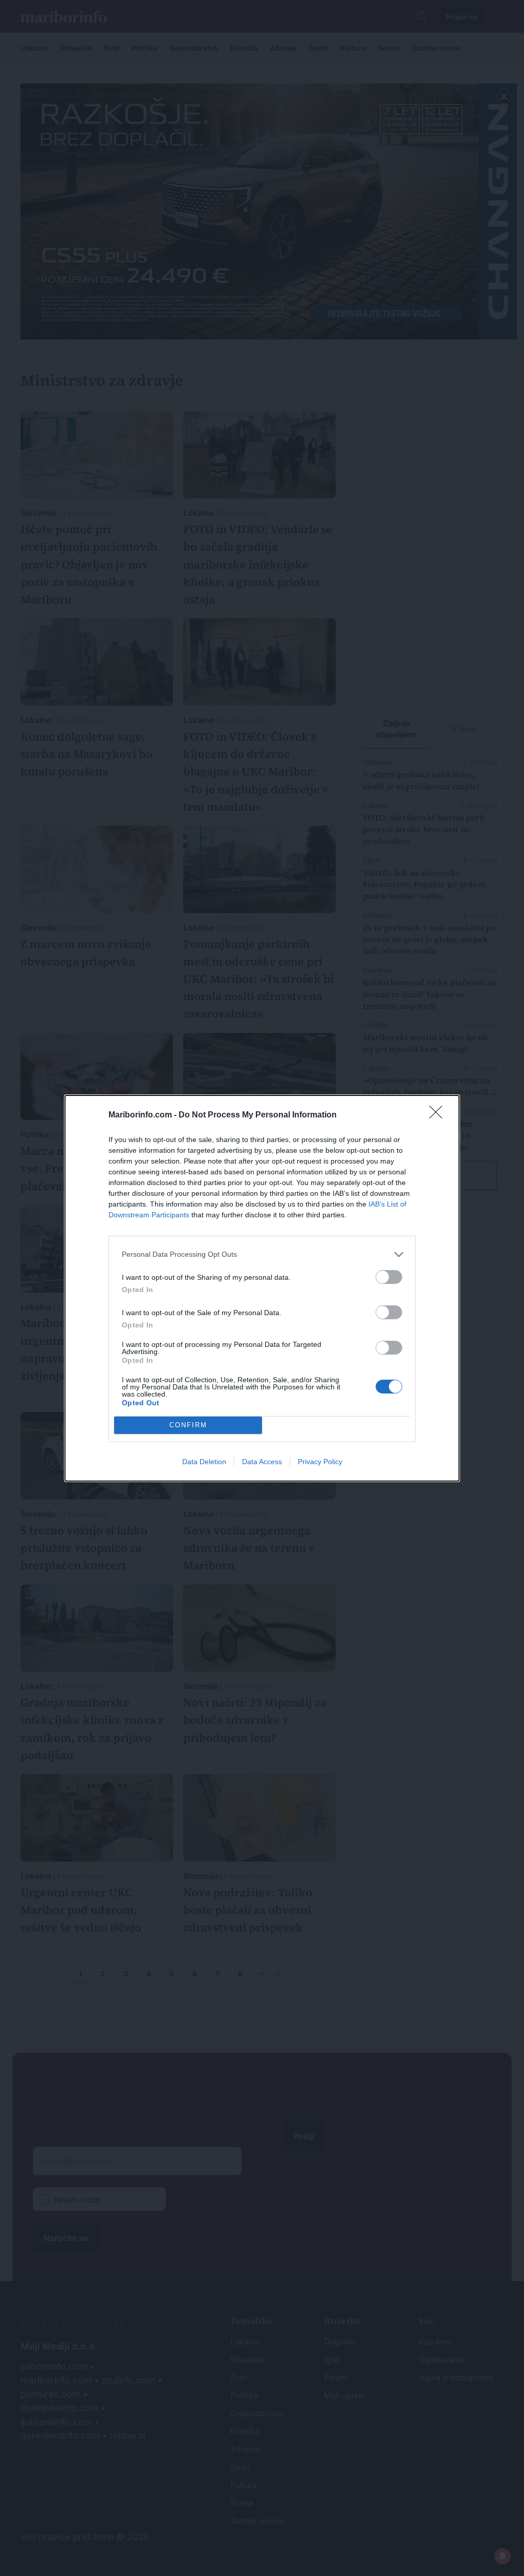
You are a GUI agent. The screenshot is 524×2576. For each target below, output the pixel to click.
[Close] (439, 1115)
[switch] (389, 1277)
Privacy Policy (320, 1462)
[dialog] (262, 1288)
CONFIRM (188, 1425)
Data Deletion (204, 1462)
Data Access (262, 1462)
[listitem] (262, 1254)
